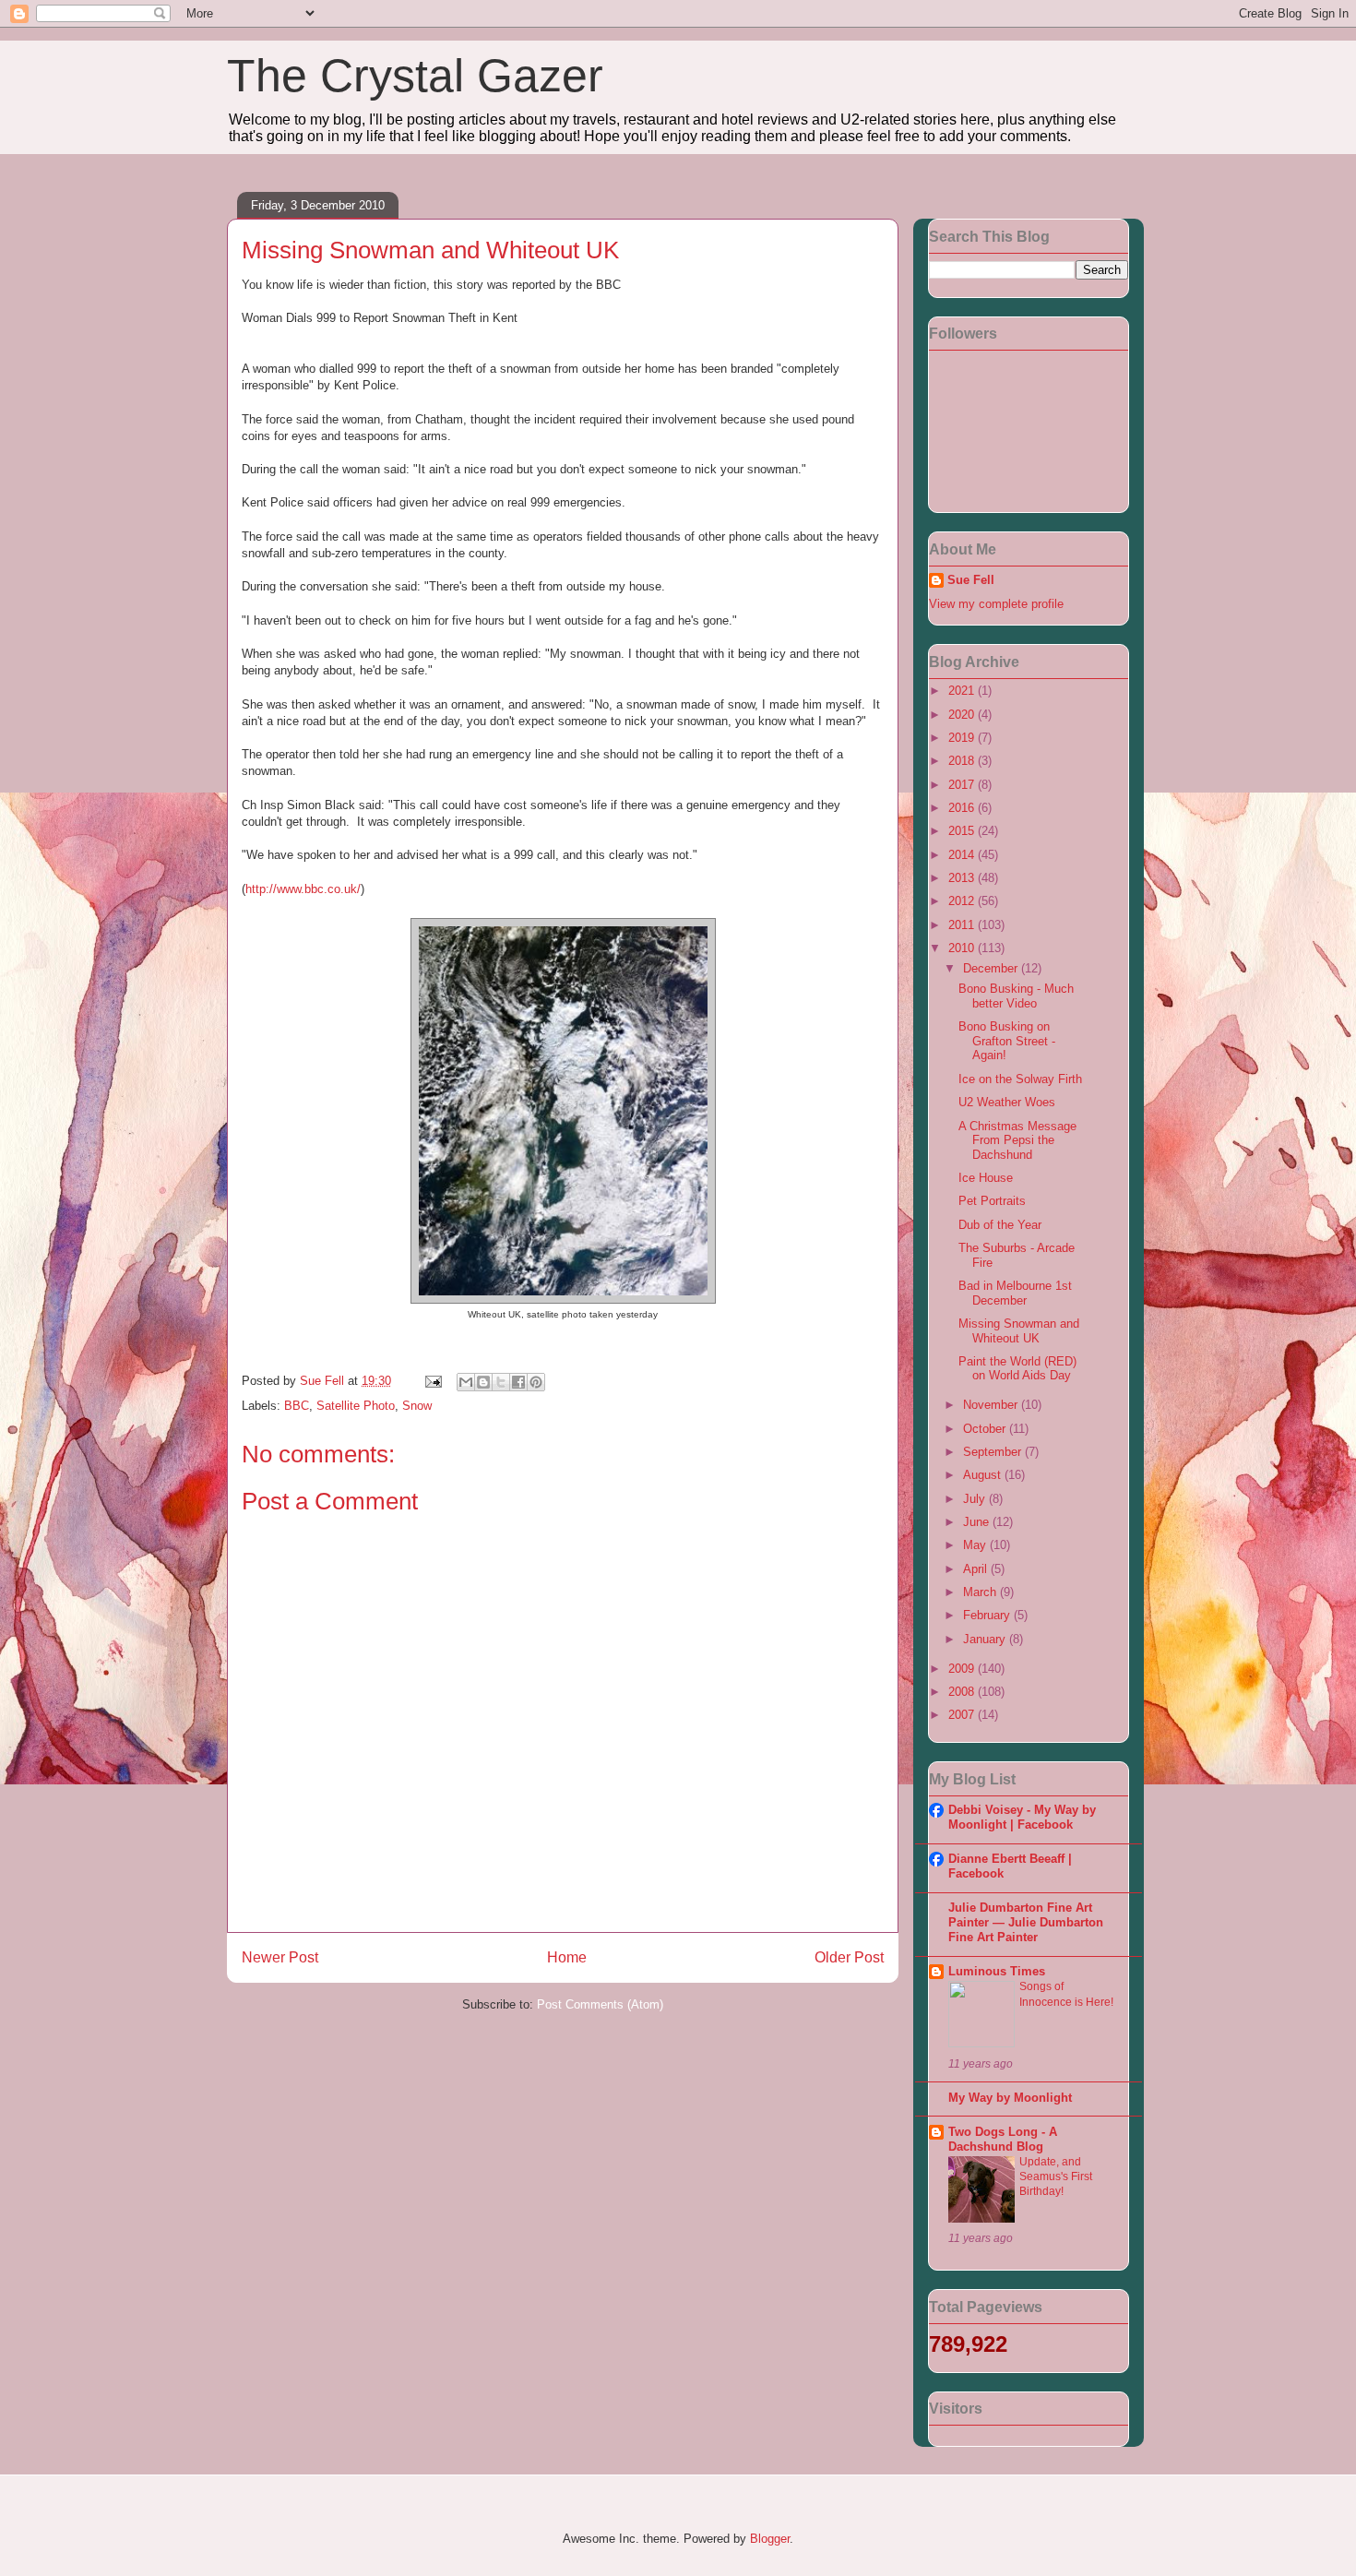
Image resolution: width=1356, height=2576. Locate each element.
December (992, 968)
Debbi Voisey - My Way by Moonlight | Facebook (1022, 1817)
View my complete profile (996, 604)
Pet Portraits (992, 1201)
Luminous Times (997, 1971)
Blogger (770, 2539)
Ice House (986, 1178)
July (976, 1499)
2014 (963, 855)
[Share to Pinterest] (536, 1382)
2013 (963, 878)
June (978, 1522)
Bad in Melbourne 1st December (1015, 1293)
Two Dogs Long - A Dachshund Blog (1003, 2139)
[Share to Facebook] (518, 1382)
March (981, 1592)
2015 (963, 831)
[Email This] (466, 1382)
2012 (963, 901)
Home (567, 1957)
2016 (963, 808)
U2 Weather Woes (1007, 1102)
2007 (963, 1715)
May (976, 1545)
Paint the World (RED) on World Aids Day (1017, 1369)
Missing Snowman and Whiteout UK (1019, 1331)
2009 (963, 1669)
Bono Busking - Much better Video (1016, 996)
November (992, 1405)
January (986, 1639)
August (984, 1475)
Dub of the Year (1000, 1225)
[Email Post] (432, 1381)
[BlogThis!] (483, 1382)
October (986, 1429)
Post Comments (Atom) (600, 2004)
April (977, 1569)
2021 (963, 691)
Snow (417, 1406)
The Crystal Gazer (415, 76)
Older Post (849, 1957)
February (988, 1615)
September (994, 1452)
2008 (963, 1692)
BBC (297, 1406)
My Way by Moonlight (1010, 2098)
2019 (963, 738)
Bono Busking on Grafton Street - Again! (1007, 1041)
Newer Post (280, 1957)
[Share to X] (501, 1382)
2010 (963, 948)
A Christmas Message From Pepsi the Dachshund (1017, 1140)
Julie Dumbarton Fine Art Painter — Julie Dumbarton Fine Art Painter (1026, 1922)
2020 (963, 715)
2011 (963, 925)
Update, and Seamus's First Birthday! (1056, 2176)
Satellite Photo (356, 1406)
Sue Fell (971, 580)
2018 (963, 761)
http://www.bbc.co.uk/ (303, 889)
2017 (963, 785)
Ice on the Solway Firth (1020, 1079)
